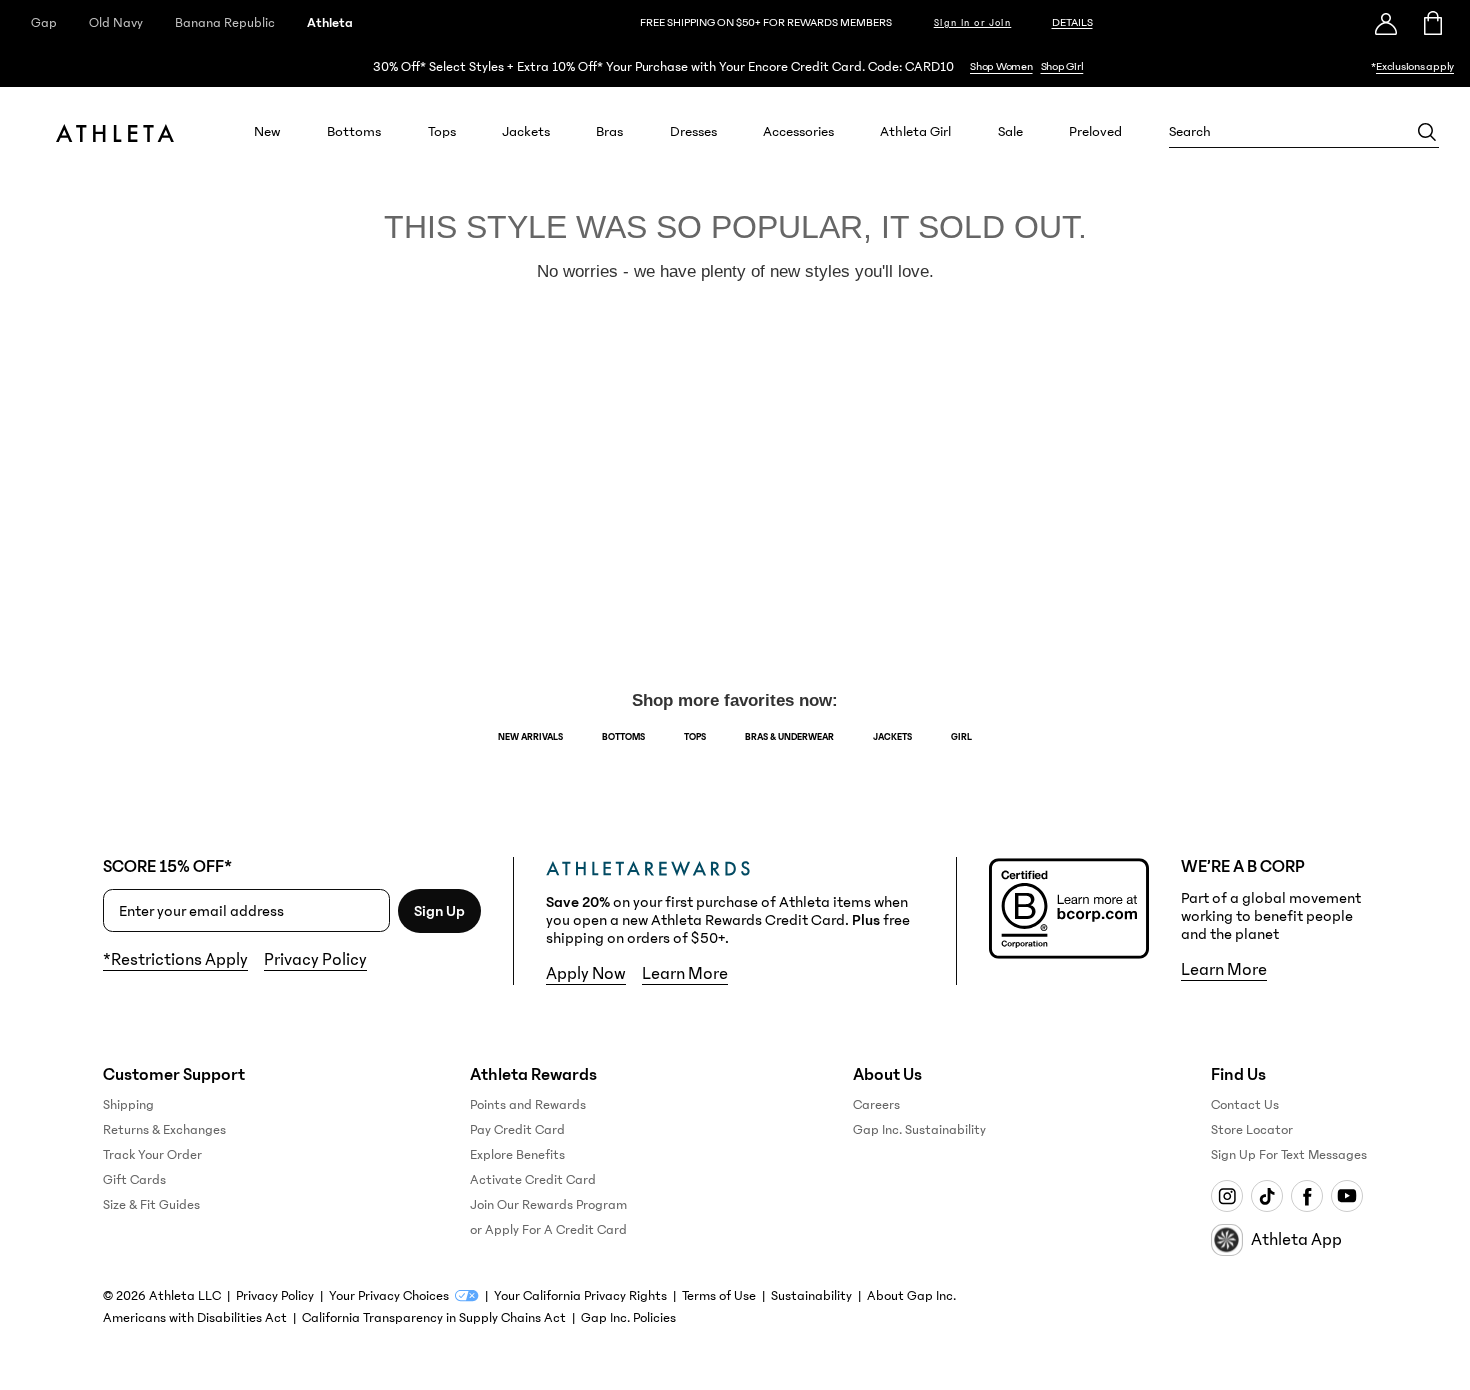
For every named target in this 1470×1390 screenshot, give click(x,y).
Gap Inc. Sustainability (919, 1130)
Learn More (685, 974)
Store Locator (1252, 1130)
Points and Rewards (528, 1105)
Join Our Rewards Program (548, 1205)
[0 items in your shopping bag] (1431, 23)
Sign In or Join (973, 23)
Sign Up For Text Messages (1289, 1155)
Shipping (128, 1105)
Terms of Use (719, 1296)
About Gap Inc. (911, 1296)
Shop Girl (1062, 66)
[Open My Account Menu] (1386, 23)
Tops (442, 132)
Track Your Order (152, 1155)
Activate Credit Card (533, 1180)
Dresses (693, 132)
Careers (876, 1105)
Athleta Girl (915, 132)
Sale (1010, 132)
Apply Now (586, 974)
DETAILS (1072, 22)
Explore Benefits (517, 1155)
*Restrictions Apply (175, 960)
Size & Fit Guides (151, 1205)
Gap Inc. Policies (628, 1318)
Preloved (1095, 132)
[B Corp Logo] (1069, 908)
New (267, 132)
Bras (609, 132)
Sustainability (811, 1296)
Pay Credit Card (517, 1130)
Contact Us (1245, 1105)
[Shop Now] (735, 66)
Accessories (798, 132)
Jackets (526, 132)
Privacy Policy (315, 960)
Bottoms (354, 132)
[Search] (1427, 132)
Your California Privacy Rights (580, 1296)
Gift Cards (134, 1180)
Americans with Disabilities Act (195, 1318)
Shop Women (1001, 66)
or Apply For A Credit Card (548, 1230)
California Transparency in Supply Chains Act (434, 1318)
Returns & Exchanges (164, 1130)
